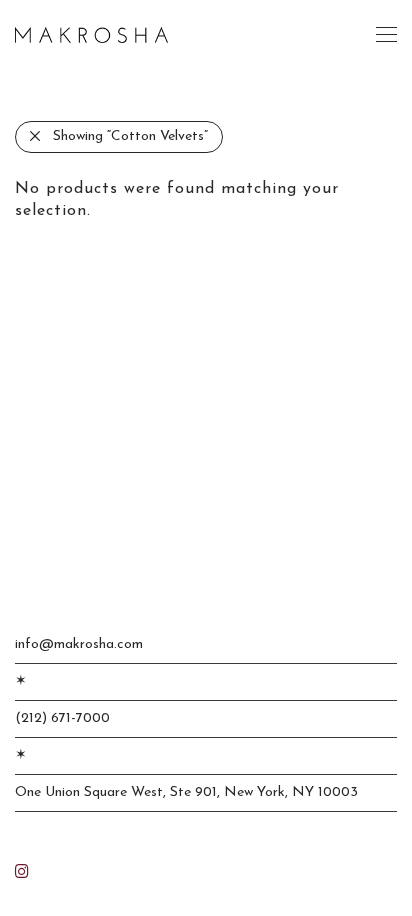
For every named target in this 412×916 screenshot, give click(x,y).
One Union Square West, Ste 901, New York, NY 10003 (186, 792)
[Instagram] (22, 870)
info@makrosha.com (79, 644)
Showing (130, 136)
